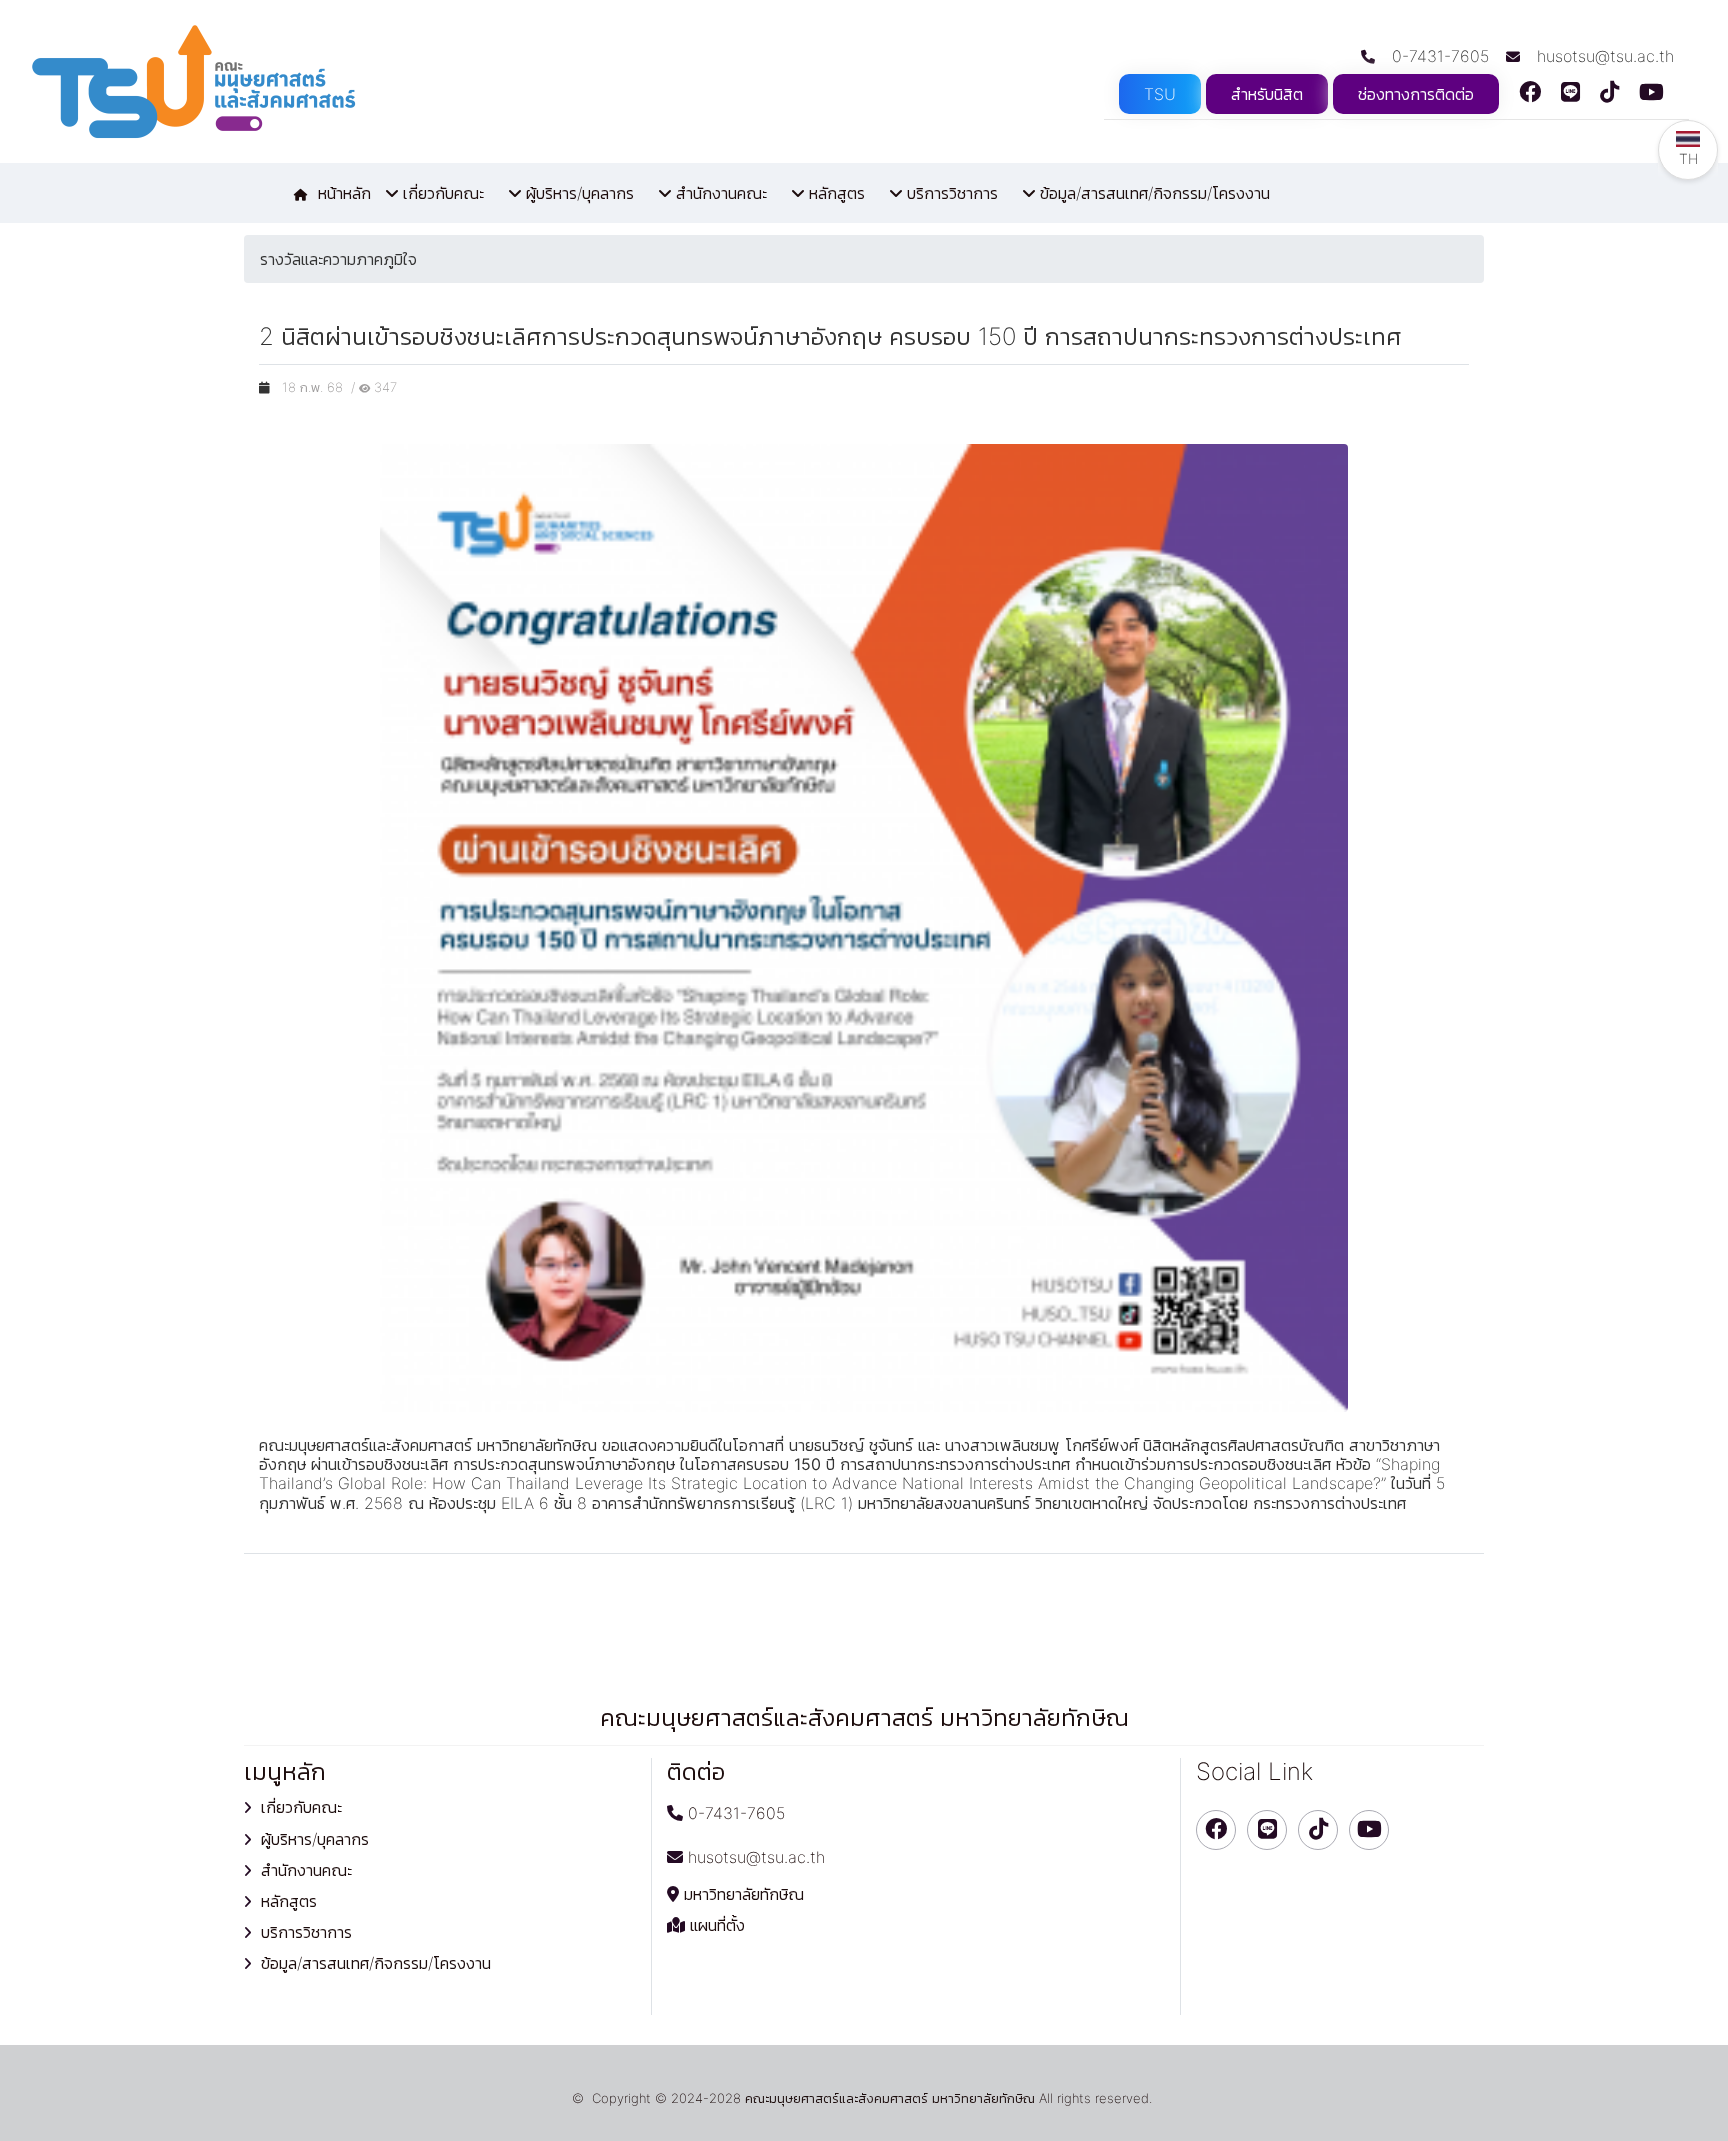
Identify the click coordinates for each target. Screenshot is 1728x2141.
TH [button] (1688, 158)
